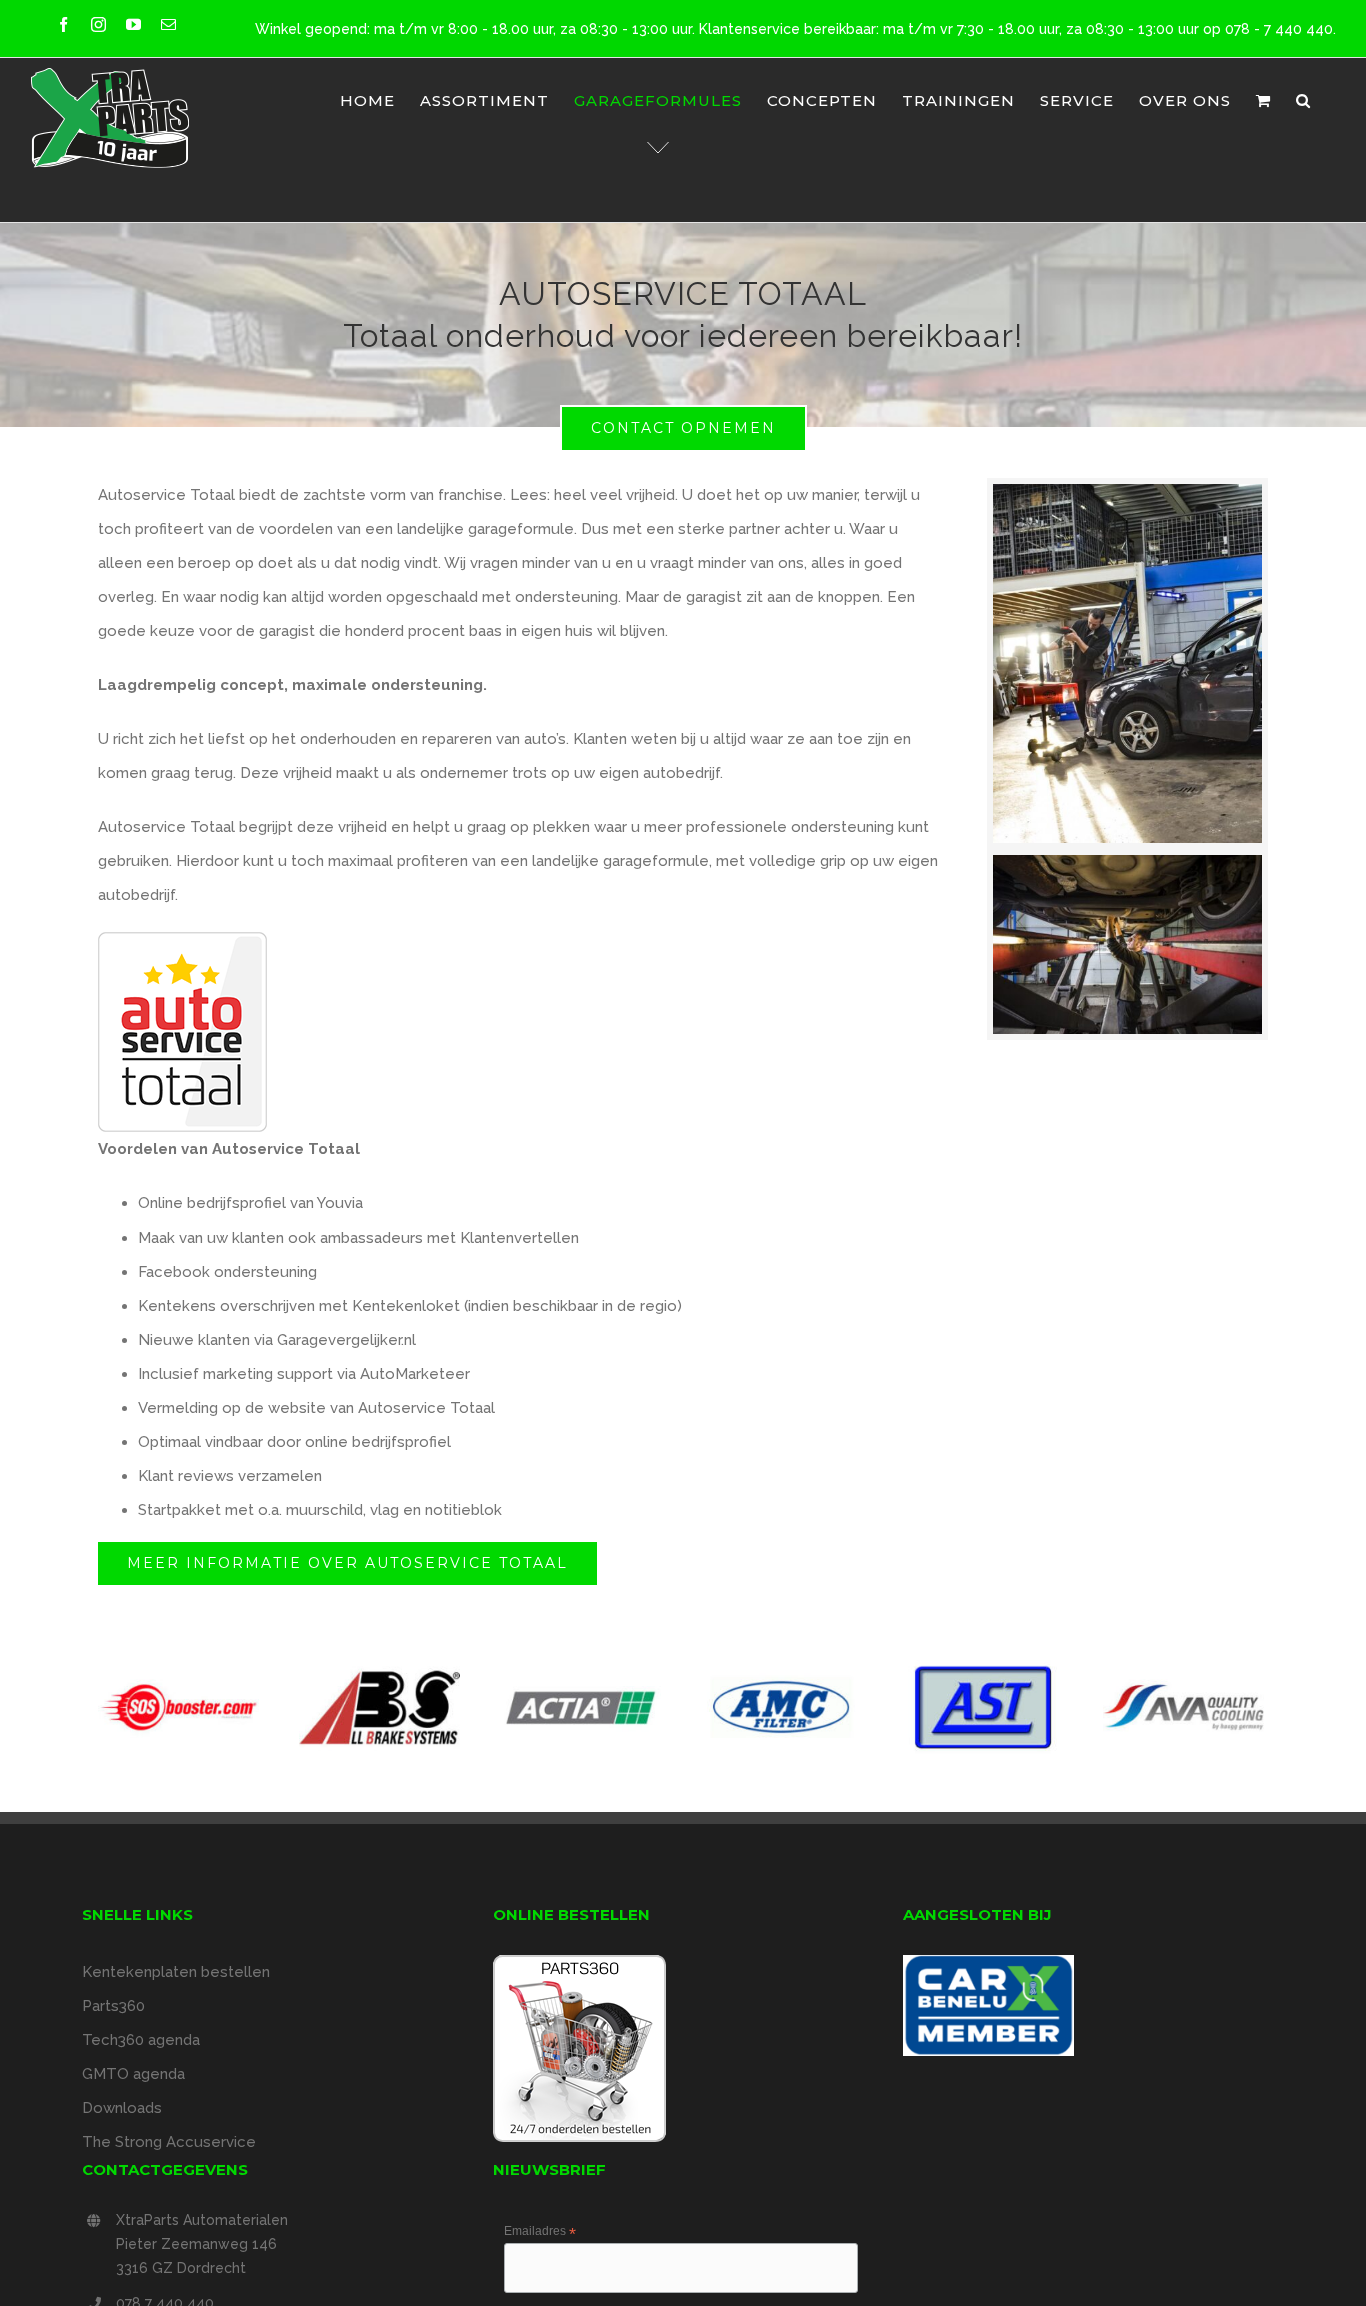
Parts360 (113, 2006)
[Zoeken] (1303, 100)
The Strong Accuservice (169, 2142)
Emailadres (540, 2232)
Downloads (122, 2108)
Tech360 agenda (141, 2040)
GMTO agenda (133, 2074)
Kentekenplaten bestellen (176, 1972)
